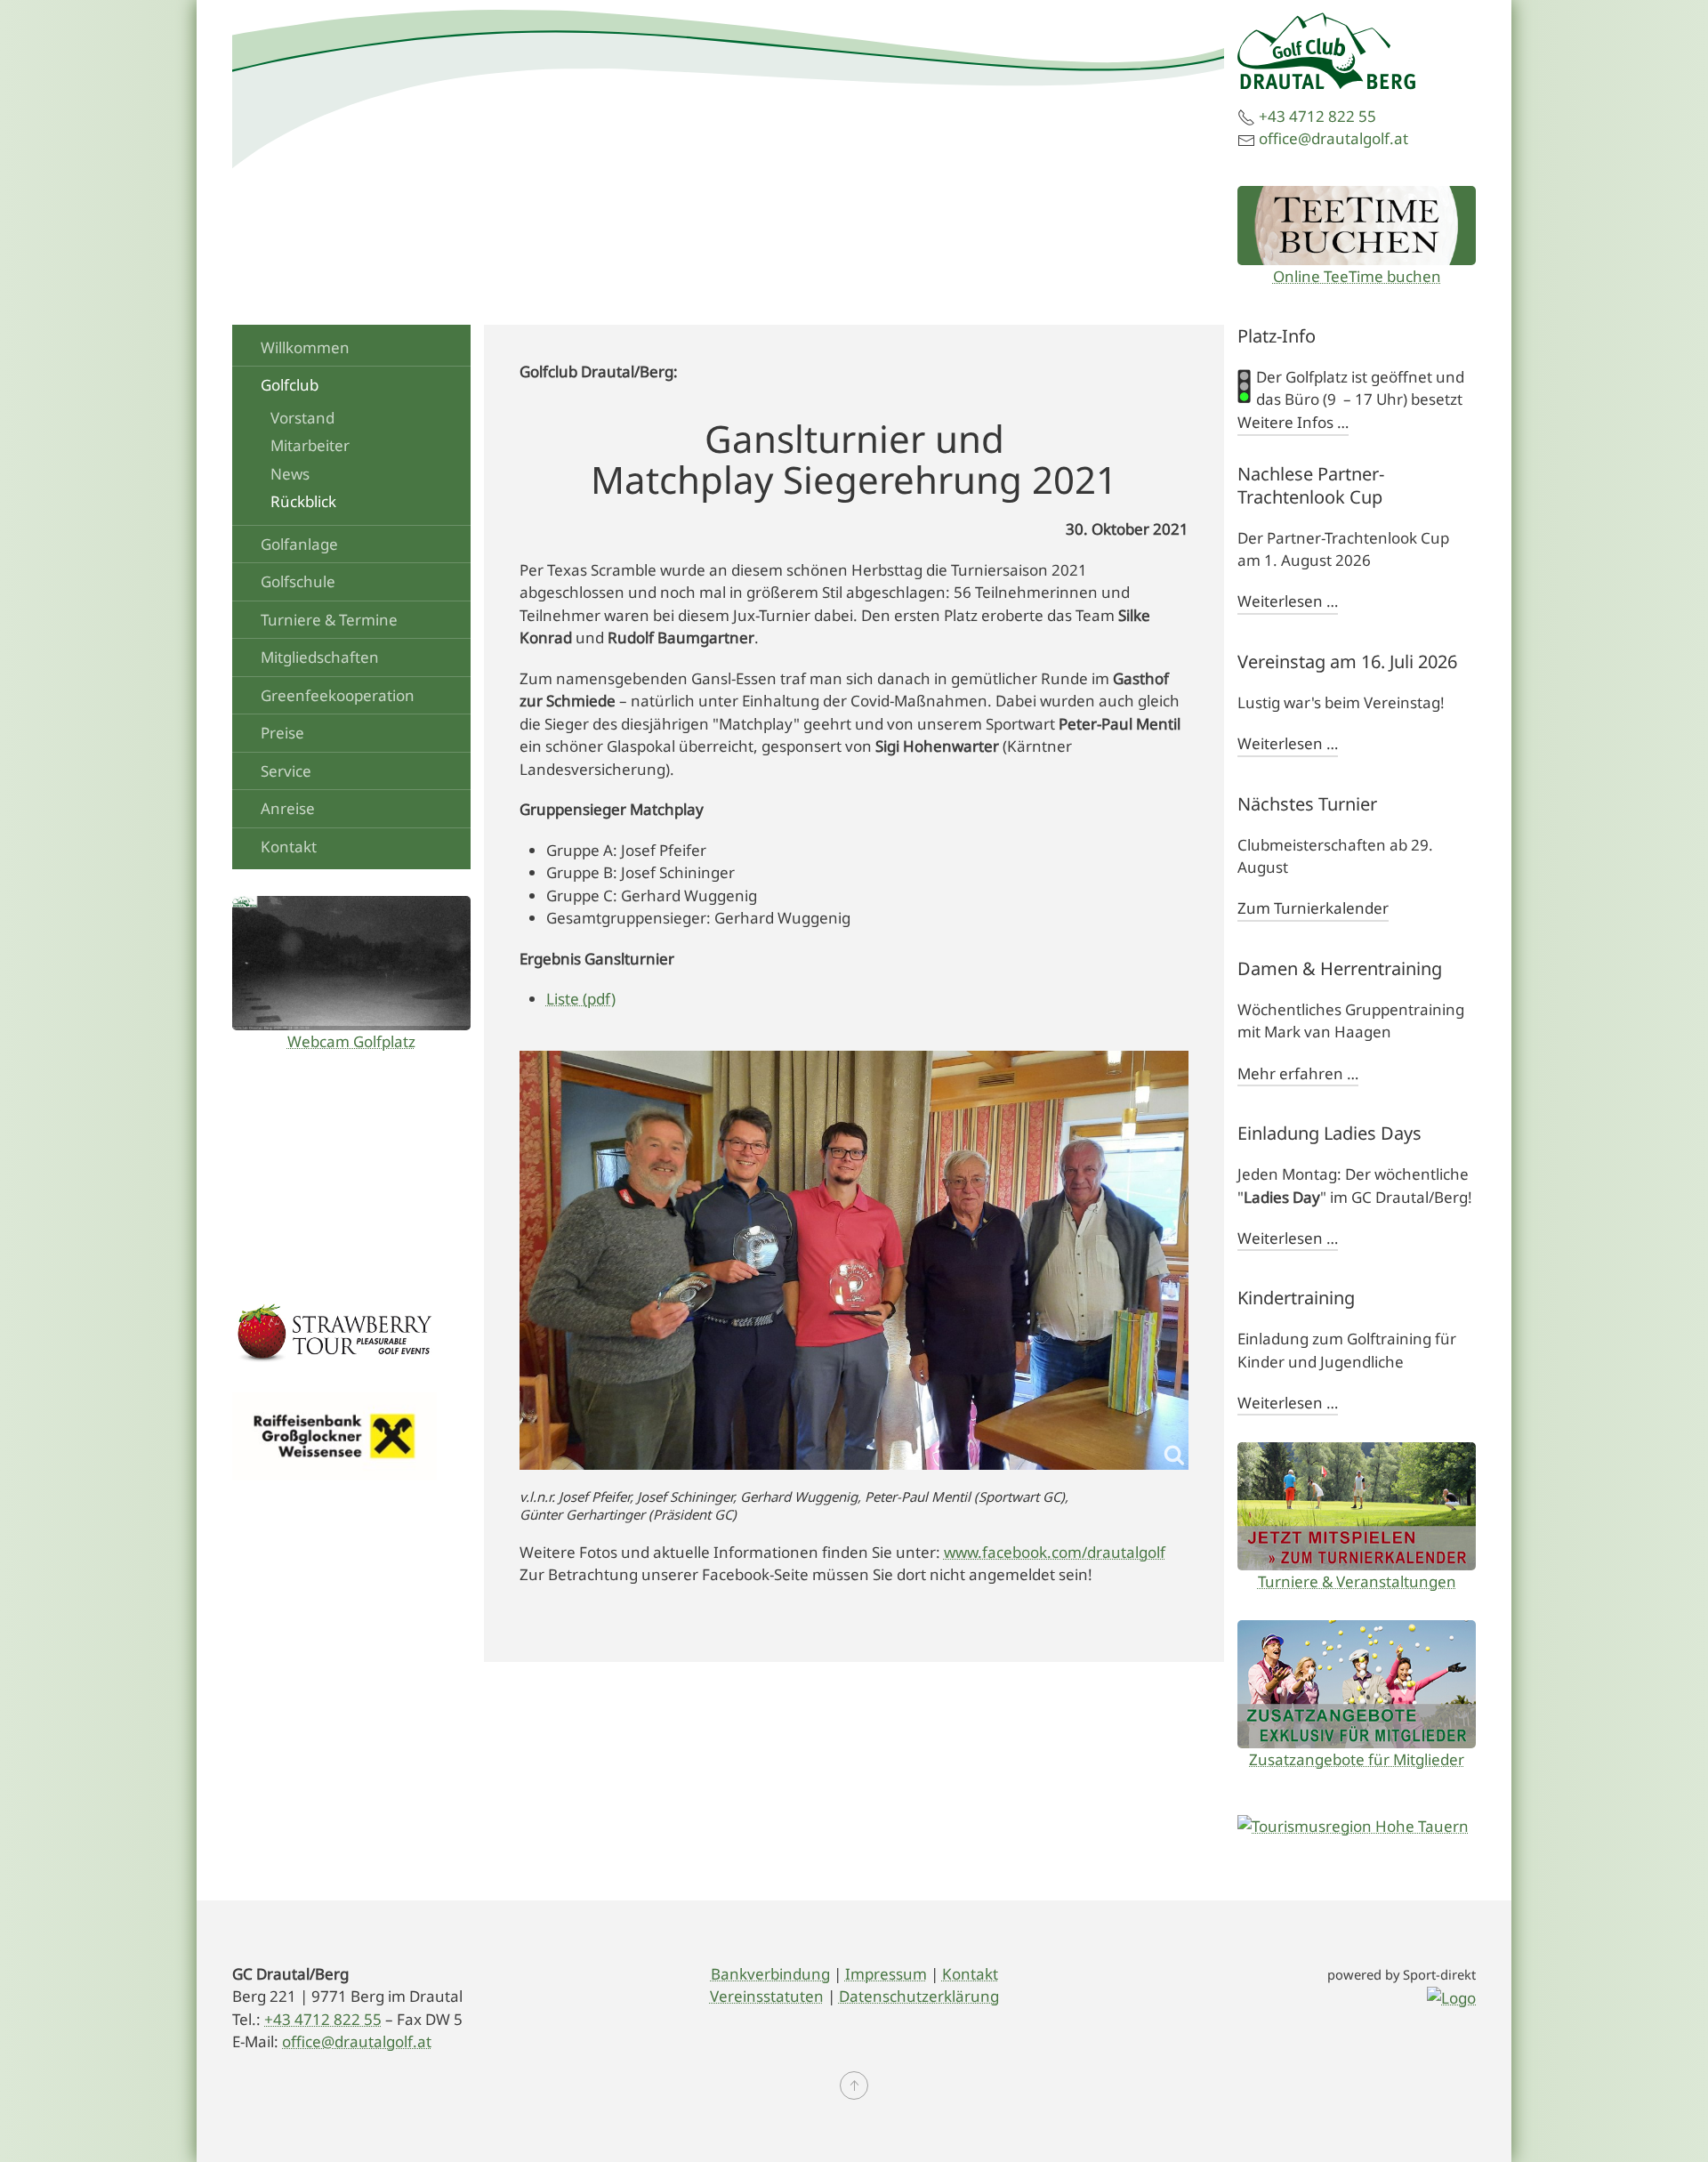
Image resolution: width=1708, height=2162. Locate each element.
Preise (282, 733)
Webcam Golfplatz (351, 1041)
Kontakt (289, 847)
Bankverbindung (770, 1974)
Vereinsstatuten (767, 1996)
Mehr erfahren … (1298, 1073)
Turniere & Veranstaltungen (1357, 1581)
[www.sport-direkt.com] (1451, 1996)
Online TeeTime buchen (1357, 276)
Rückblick (303, 501)
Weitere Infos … (1293, 422)
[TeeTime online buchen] (1357, 226)
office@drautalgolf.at (1333, 138)
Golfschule (298, 581)
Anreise (288, 808)
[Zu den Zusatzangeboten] (1357, 1684)
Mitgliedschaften (320, 657)
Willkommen (305, 347)
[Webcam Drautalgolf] (351, 963)
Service (286, 771)
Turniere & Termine (329, 620)
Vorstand (302, 418)
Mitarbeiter (310, 445)
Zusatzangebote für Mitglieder (1357, 1759)
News (290, 474)
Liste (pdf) (581, 999)
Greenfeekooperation (338, 695)
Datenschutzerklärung (919, 1996)
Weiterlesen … (1288, 601)
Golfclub (290, 385)
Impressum (886, 1974)
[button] (854, 2085)
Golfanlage (299, 544)
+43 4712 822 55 (1317, 116)
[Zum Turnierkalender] (1357, 1506)
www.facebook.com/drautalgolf (1055, 1552)
